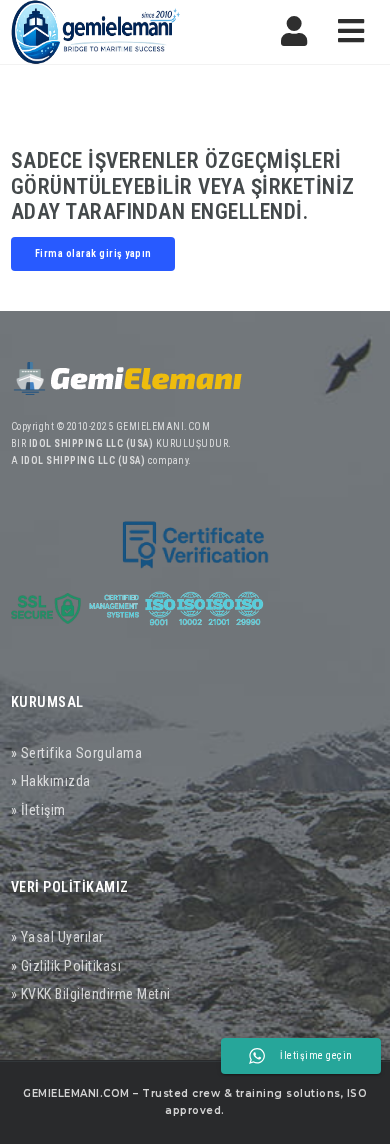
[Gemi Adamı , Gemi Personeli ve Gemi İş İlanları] (96, 32)
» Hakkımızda (51, 781)
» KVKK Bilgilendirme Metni (91, 994)
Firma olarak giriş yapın (93, 253)
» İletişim (38, 810)
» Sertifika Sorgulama (77, 753)
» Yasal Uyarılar (57, 937)
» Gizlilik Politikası (66, 966)
